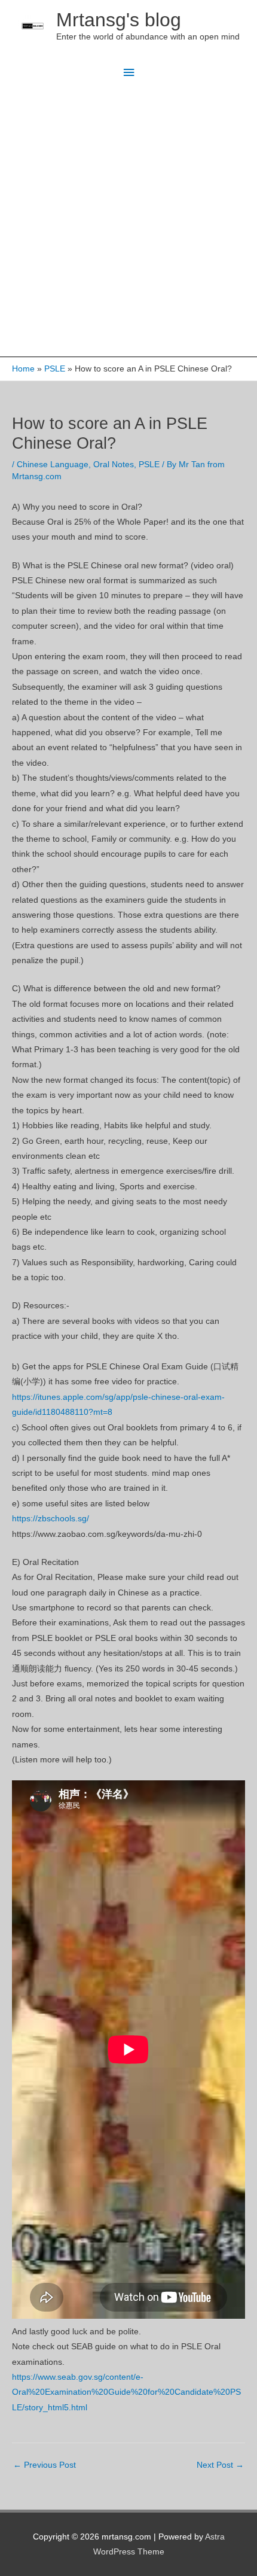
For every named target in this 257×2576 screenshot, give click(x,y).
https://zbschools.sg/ (51, 1519)
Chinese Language (53, 465)
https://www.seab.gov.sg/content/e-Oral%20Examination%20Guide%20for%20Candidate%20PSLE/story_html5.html (126, 2392)
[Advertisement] (128, 222)
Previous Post (45, 2465)
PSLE (149, 465)
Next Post (220, 2465)
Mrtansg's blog (119, 20)
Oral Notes (114, 465)
